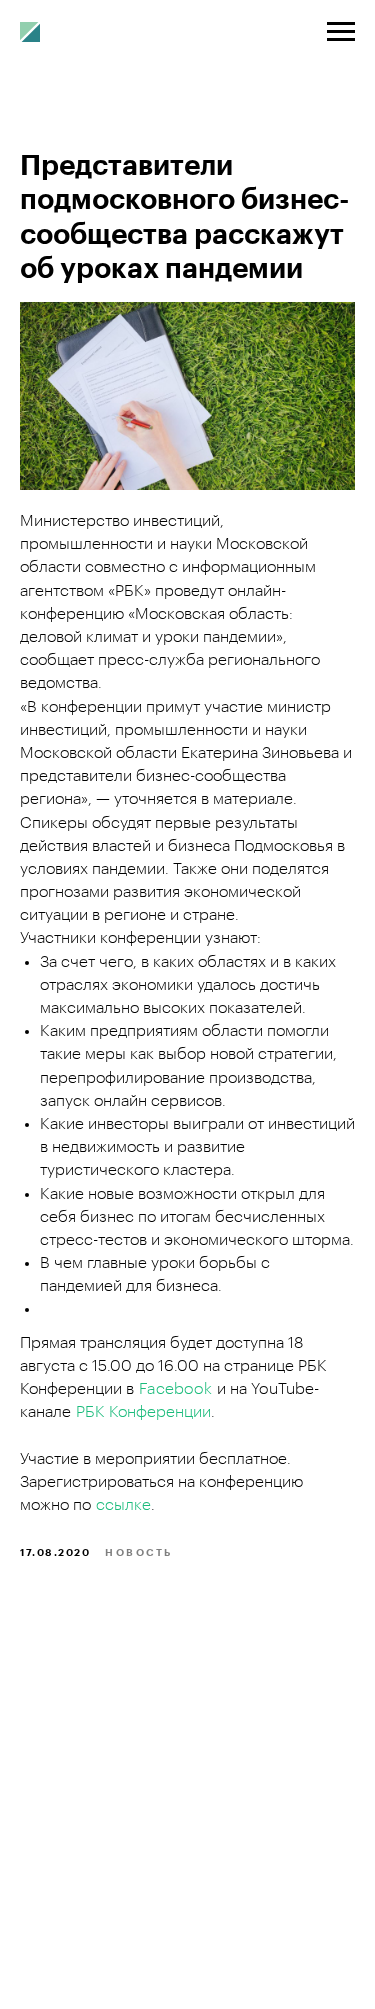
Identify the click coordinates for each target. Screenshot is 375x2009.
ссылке (123, 1505)
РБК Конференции (143, 1412)
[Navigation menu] (341, 32)
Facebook (175, 1389)
